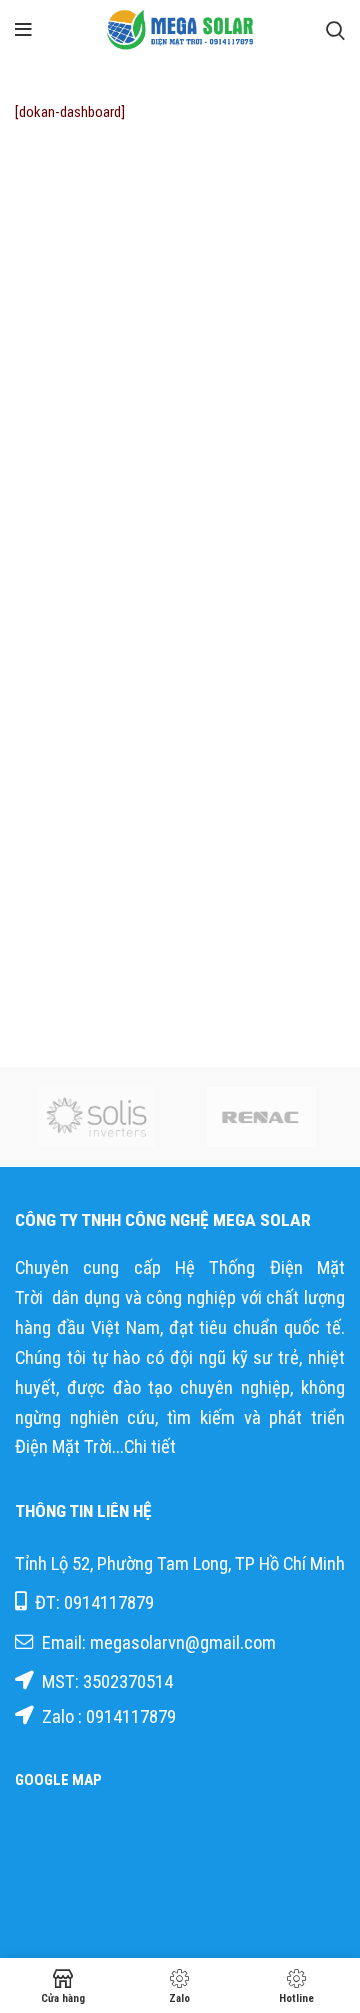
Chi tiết (152, 1447)
